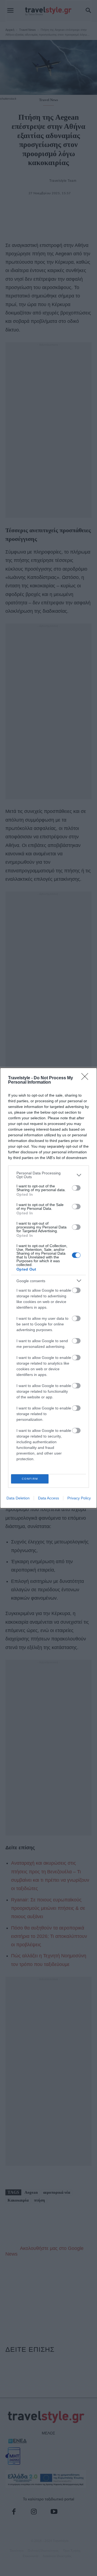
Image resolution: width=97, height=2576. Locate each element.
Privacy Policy (79, 1498)
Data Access (48, 1498)
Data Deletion (18, 1498)
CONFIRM (30, 1479)
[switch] (76, 1188)
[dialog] (48, 1288)
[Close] (86, 1078)
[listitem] (48, 1175)
